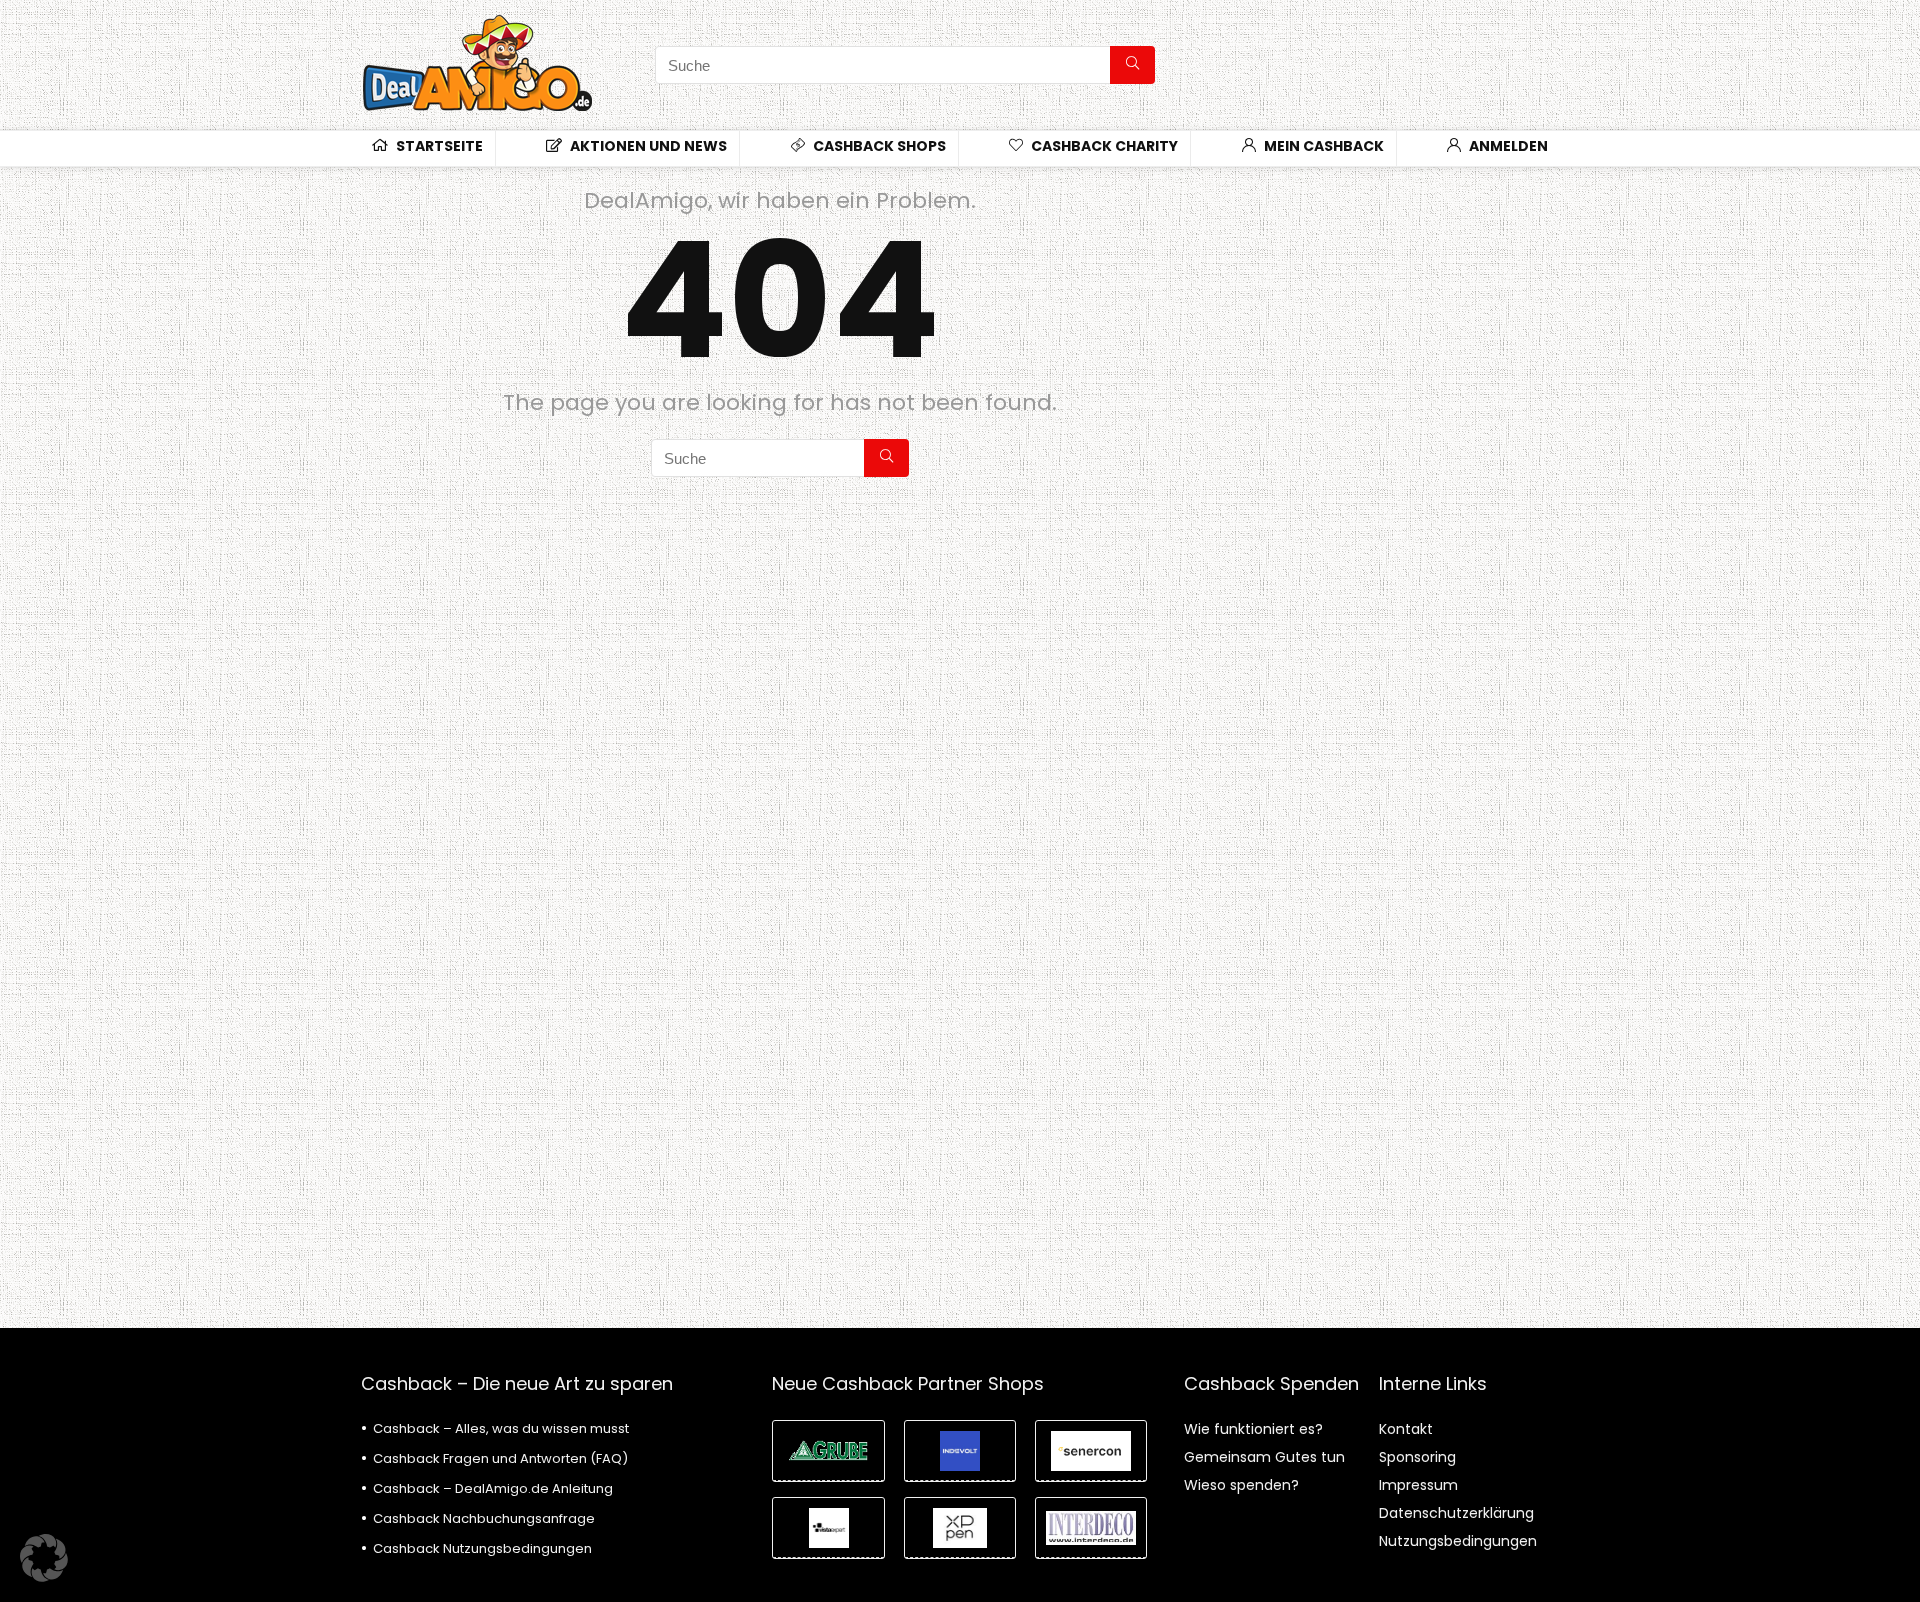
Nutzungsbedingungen (1458, 1541)
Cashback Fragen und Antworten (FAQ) (500, 1458)
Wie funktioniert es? (1253, 1429)
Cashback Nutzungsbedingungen (482, 1548)
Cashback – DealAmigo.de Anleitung (493, 1488)
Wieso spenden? (1241, 1485)
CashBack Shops (878, 146)
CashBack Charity (1103, 146)
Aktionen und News (647, 146)
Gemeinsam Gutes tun (1264, 1457)
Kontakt (1406, 1429)
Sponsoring (1417, 1457)
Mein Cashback (1322, 146)
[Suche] (1132, 65)
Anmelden (1507, 146)
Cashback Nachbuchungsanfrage (484, 1518)
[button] (44, 1558)
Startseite (438, 146)
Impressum (1418, 1485)
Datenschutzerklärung (1456, 1513)
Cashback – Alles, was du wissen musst (501, 1428)
